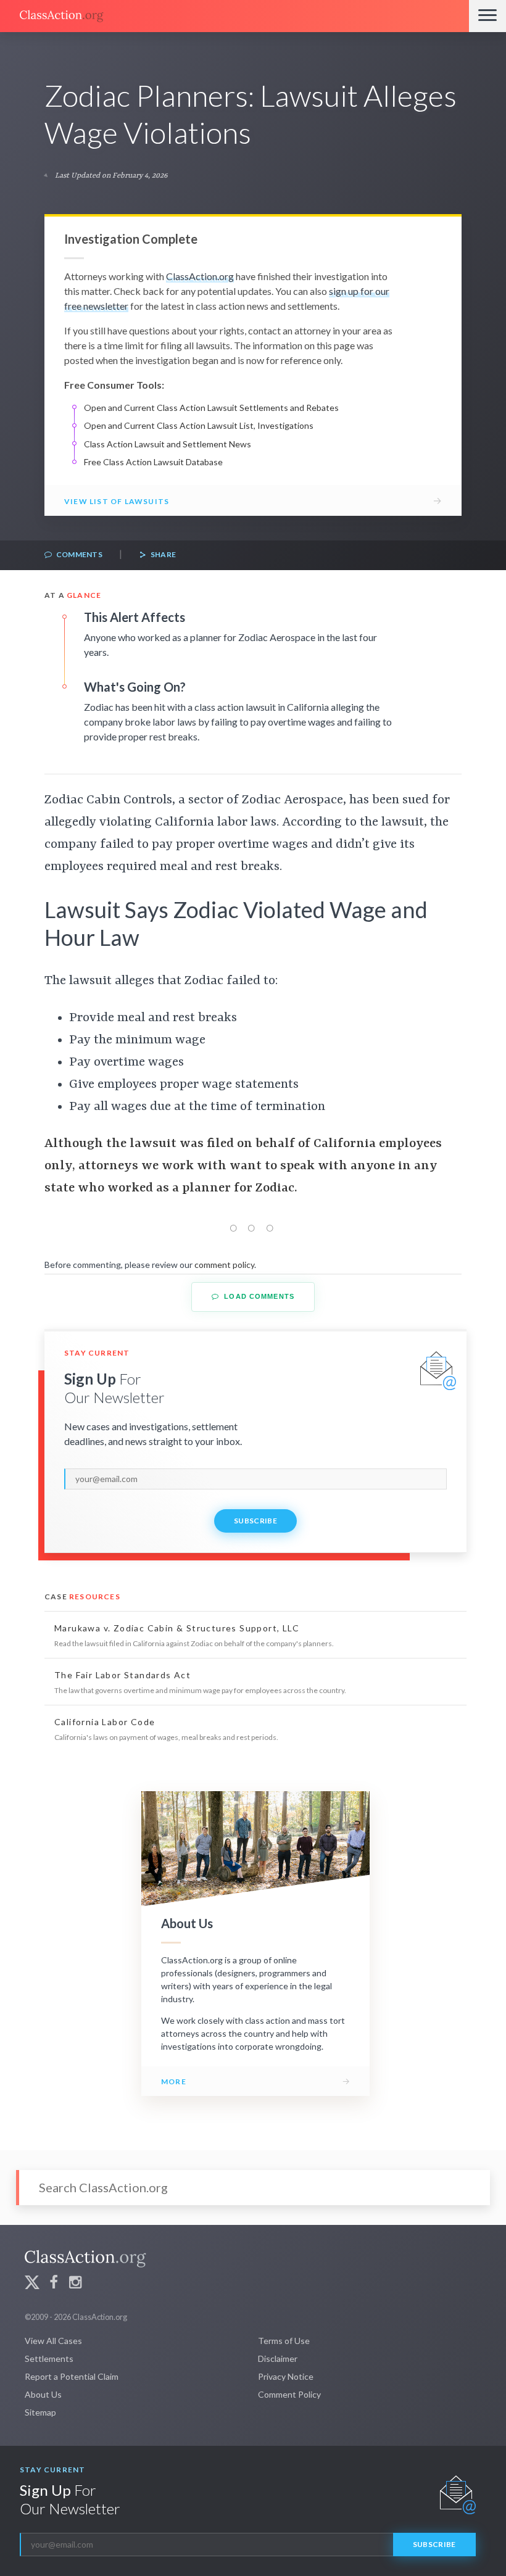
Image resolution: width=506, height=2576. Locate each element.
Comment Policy (289, 2394)
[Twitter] (32, 2284)
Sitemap (40, 2412)
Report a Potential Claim (72, 2376)
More (174, 2081)
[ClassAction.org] (234, 16)
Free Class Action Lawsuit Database (153, 462)
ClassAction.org (200, 276)
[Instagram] (75, 2284)
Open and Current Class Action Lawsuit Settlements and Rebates (211, 408)
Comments (78, 554)
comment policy (224, 1265)
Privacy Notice (286, 2376)
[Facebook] (54, 2284)
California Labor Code (105, 1722)
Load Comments (258, 1296)
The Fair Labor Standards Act (122, 1675)
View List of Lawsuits (117, 501)
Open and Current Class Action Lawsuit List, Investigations (199, 425)
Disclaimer (278, 2359)
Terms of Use (284, 2341)
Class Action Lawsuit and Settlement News (168, 444)
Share (162, 554)
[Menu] (487, 16)
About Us (43, 2394)
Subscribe (255, 1521)
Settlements (49, 2359)
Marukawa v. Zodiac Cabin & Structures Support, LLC (177, 1628)
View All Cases (53, 2341)
